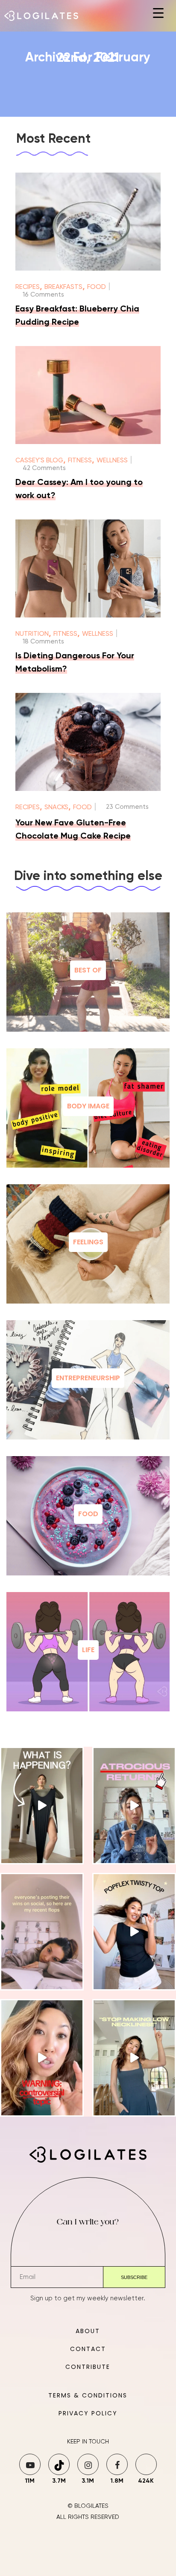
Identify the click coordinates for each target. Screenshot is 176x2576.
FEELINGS (88, 1242)
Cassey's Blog (39, 460)
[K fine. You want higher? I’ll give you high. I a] (134, 2058)
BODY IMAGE (88, 1106)
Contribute (88, 2367)
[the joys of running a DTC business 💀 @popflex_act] (134, 1806)
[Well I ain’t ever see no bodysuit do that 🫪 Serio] (42, 1806)
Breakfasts (63, 287)
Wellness (112, 460)
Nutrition (32, 634)
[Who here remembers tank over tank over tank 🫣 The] (134, 1932)
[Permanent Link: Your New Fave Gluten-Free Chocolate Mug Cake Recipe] (88, 789)
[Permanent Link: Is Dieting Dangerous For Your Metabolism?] (88, 616)
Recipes (28, 287)
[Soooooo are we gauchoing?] (42, 2058)
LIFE (88, 1650)
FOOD (88, 1514)
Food (97, 287)
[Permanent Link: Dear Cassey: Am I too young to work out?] (88, 442)
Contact (88, 2349)
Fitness (80, 460)
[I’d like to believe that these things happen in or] (42, 1932)
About (88, 2331)
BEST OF (88, 970)
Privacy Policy (88, 2413)
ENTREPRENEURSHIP (88, 1378)
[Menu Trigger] (158, 13)
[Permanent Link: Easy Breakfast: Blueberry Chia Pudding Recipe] (88, 269)
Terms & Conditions (88, 2395)
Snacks (56, 807)
